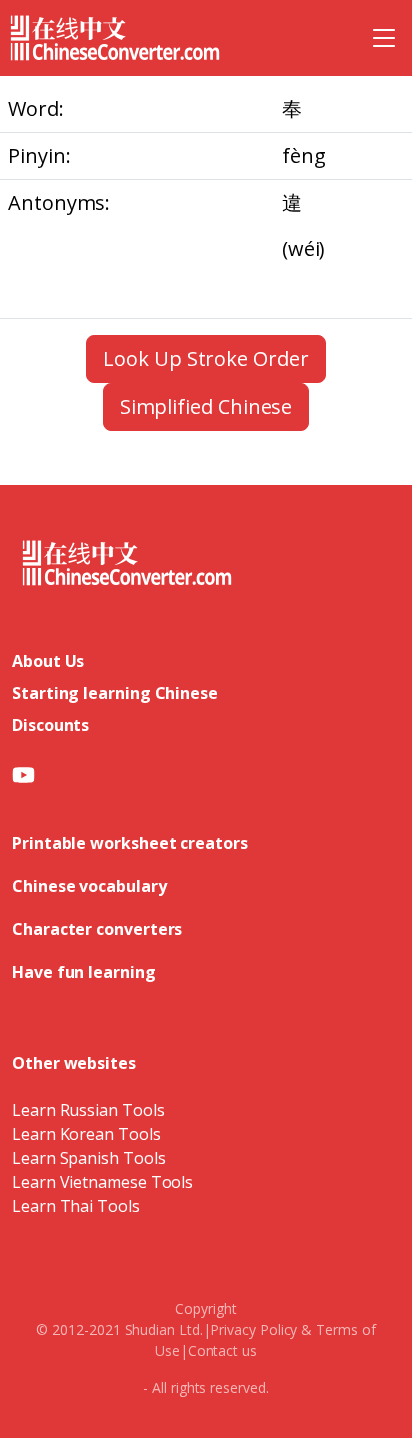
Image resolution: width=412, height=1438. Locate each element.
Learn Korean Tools (86, 1134)
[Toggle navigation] (384, 38)
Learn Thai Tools (76, 1206)
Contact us (222, 1350)
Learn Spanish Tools (88, 1158)
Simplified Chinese (206, 406)
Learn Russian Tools (88, 1110)
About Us (48, 661)
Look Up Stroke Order (205, 358)
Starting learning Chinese (115, 693)
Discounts (50, 725)
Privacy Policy (253, 1329)
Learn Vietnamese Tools (102, 1182)
